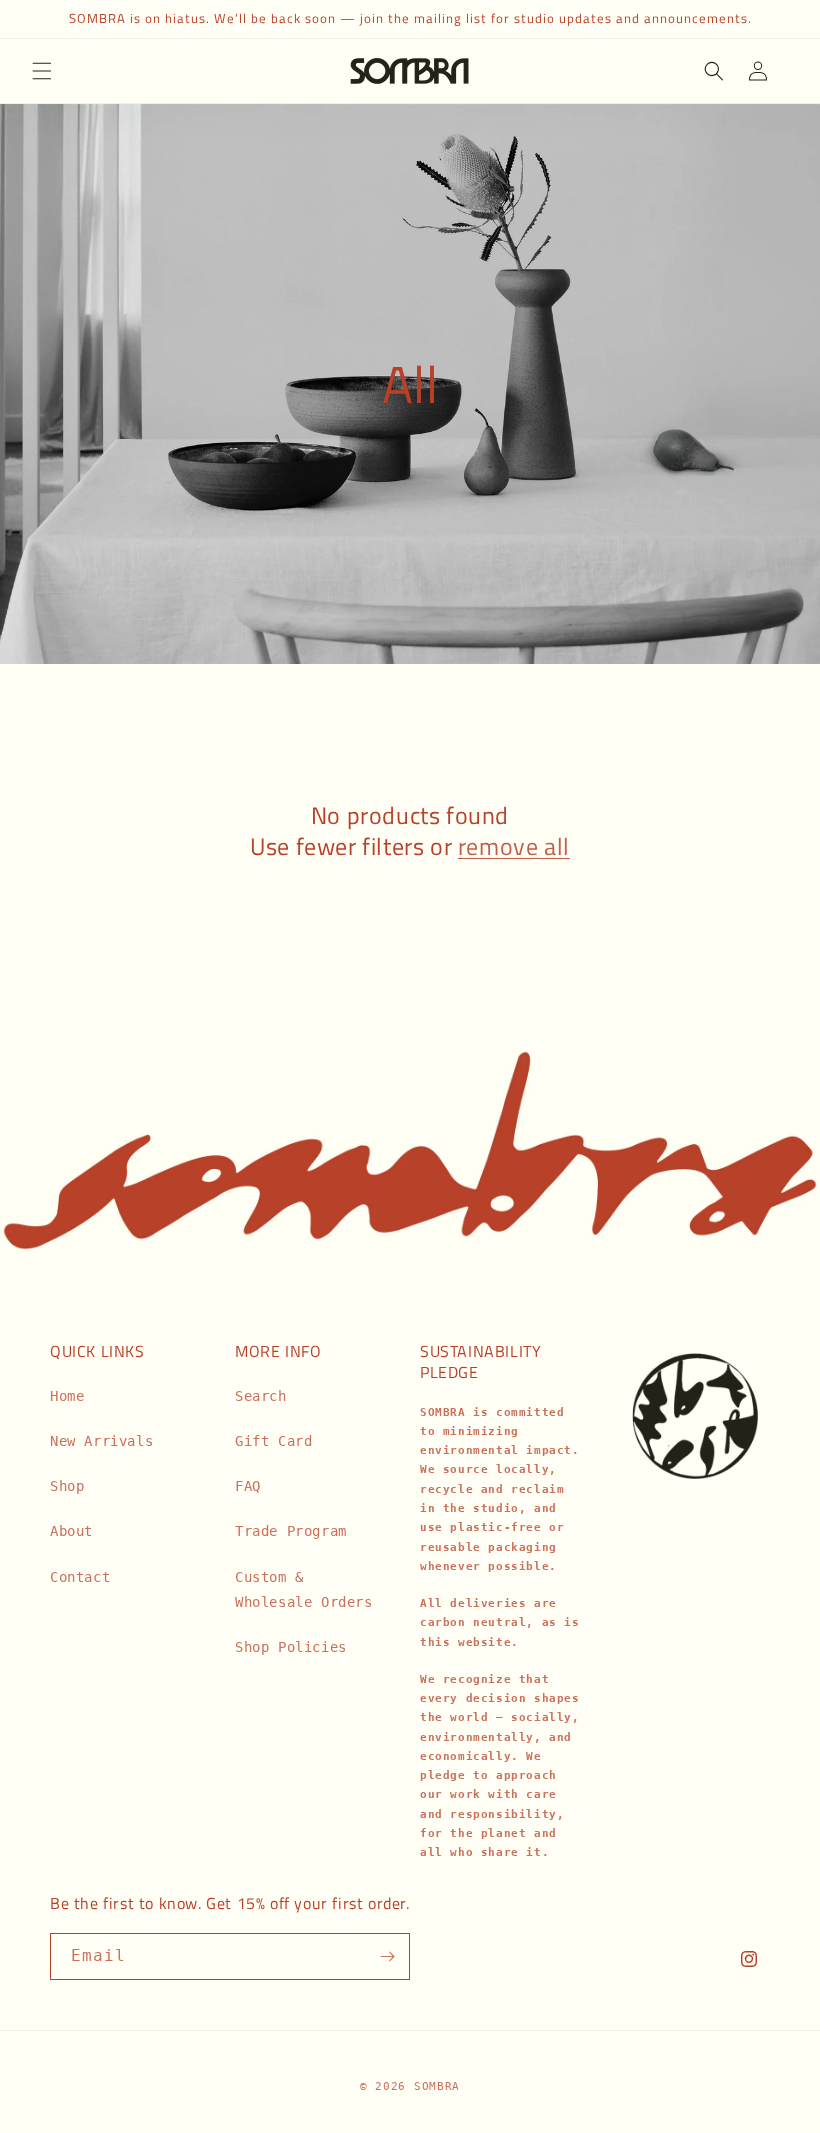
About (71, 1531)
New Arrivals (101, 1441)
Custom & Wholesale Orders (304, 1589)
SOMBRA (437, 2086)
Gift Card (273, 1441)
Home (67, 1396)
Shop (67, 1486)
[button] (42, 71)
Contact (80, 1577)
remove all (514, 846)
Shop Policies (291, 1647)
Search (261, 1396)
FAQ (248, 1486)
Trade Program (291, 1531)
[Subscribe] (387, 1956)
